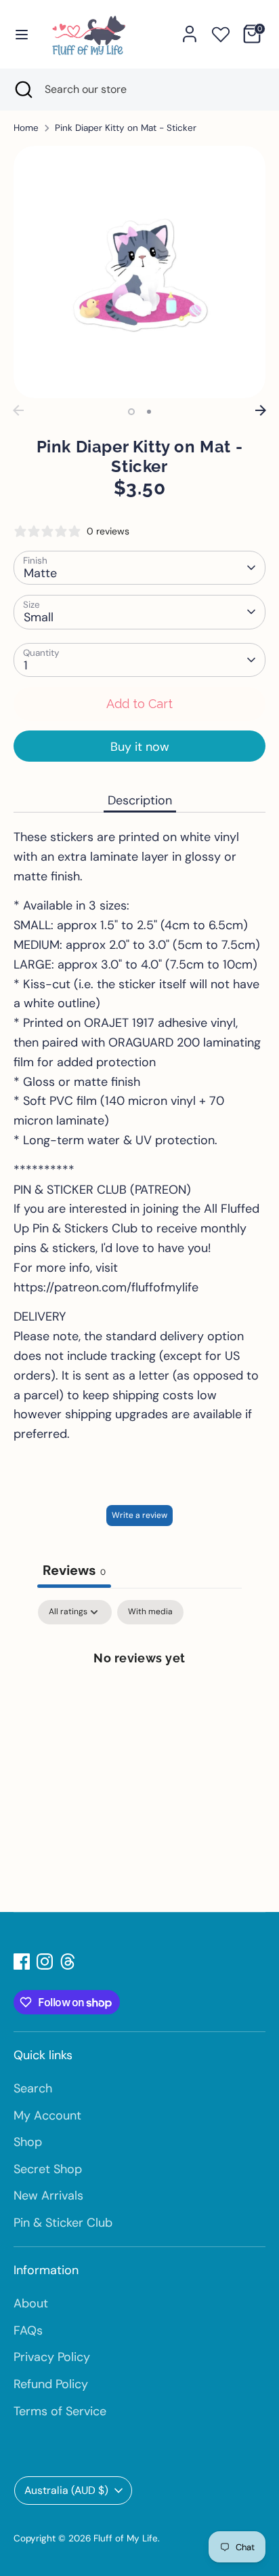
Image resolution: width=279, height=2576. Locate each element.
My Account (47, 2115)
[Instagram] (45, 1962)
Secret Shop (48, 2169)
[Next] (261, 410)
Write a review (139, 1515)
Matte (40, 573)
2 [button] (149, 412)
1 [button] (131, 412)
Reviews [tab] (74, 1570)
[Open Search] (22, 90)
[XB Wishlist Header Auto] (221, 32)
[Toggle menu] (22, 34)
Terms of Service (60, 2411)
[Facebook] (22, 1962)
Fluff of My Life (126, 2538)
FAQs (28, 2330)
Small (39, 617)
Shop (28, 2142)
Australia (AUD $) (66, 2490)
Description (140, 800)
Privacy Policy (52, 2357)
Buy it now (140, 747)
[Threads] (68, 1962)
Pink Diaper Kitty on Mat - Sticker (126, 128)
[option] (139, 272)
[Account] (190, 30)
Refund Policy (51, 2384)
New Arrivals (48, 2196)
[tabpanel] (139, 1703)
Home (26, 128)
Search (33, 2088)
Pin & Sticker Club (63, 2223)
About (31, 2303)
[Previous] (18, 410)
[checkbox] (150, 1612)
